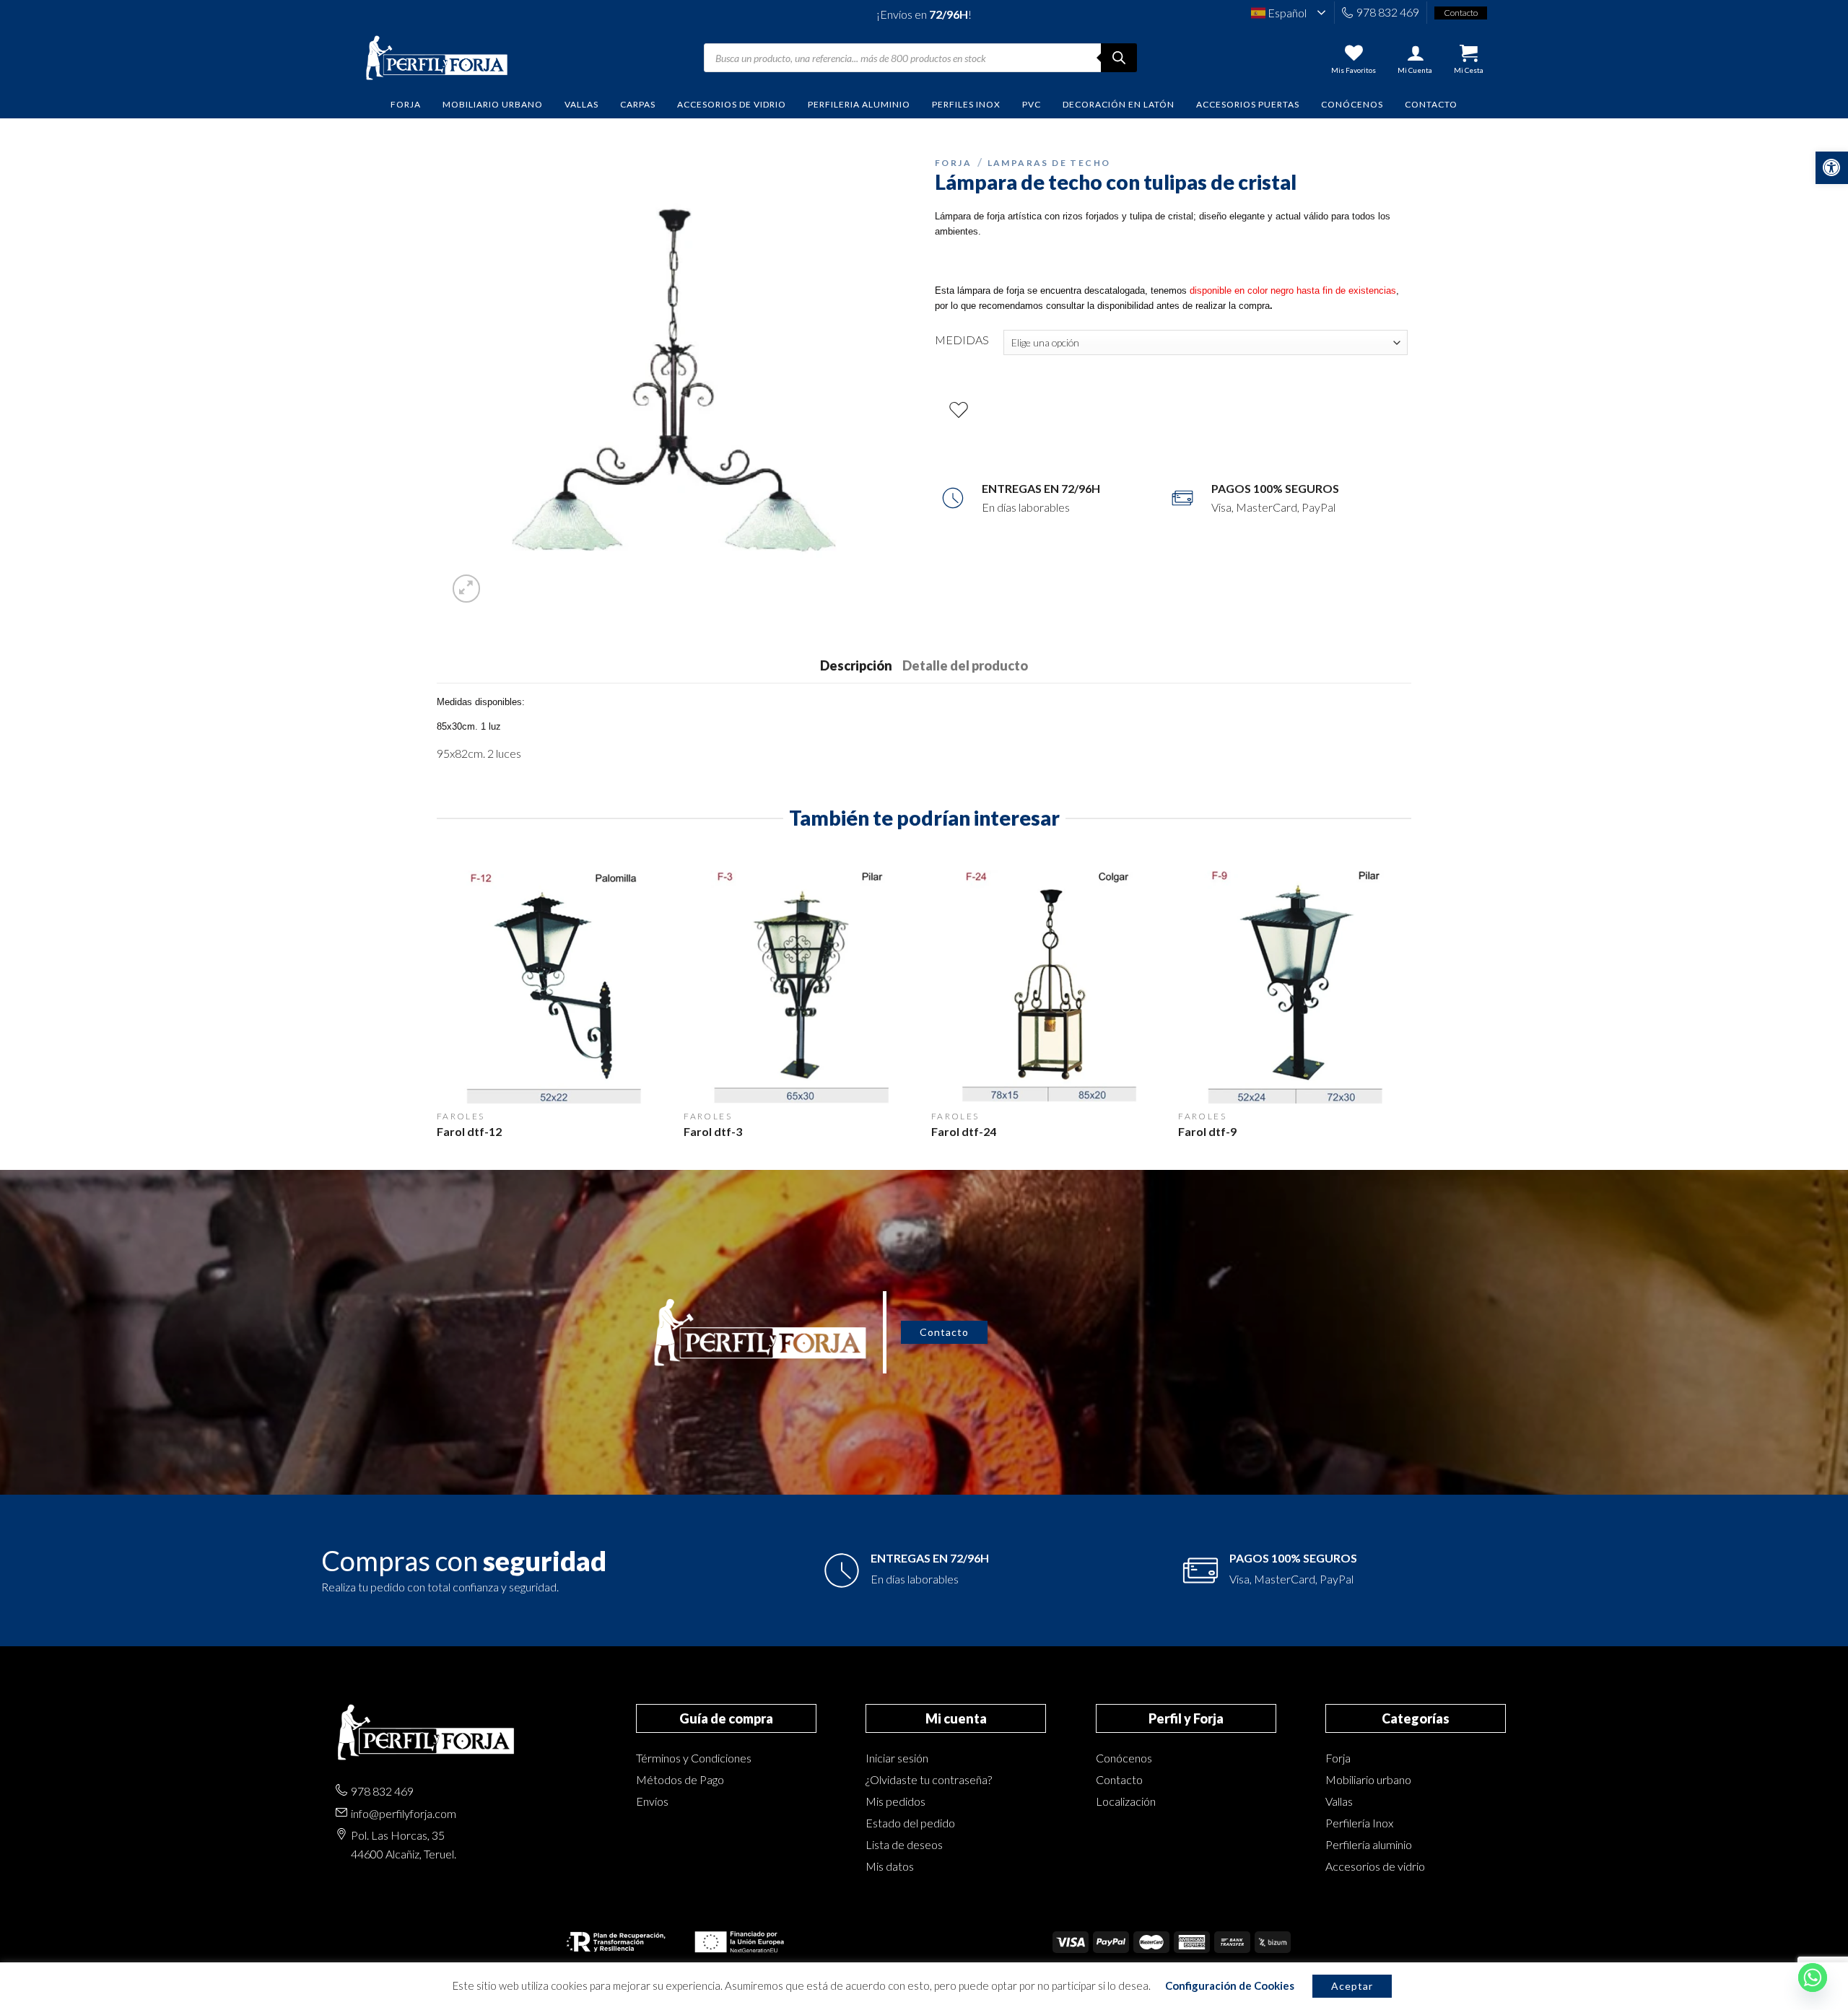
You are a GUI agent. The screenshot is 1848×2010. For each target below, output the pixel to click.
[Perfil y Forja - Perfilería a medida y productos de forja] (437, 58)
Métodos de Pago (680, 1779)
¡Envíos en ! (924, 14)
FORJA (406, 104)
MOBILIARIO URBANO (493, 104)
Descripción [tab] (856, 665)
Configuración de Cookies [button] (1230, 1985)
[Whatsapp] (1813, 1978)
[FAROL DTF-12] (553, 987)
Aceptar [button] (1352, 1986)
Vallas (1339, 1801)
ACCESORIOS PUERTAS (1248, 104)
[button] (1832, 168)
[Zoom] (467, 589)
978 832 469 (1388, 12)
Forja (1338, 1758)
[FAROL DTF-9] (1295, 987)
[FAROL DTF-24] (1048, 987)
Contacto (1431, 104)
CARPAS (638, 104)
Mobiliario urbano (1368, 1779)
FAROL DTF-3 (713, 1131)
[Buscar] (1119, 58)
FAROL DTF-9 (1207, 1131)
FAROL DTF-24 (964, 1131)
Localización (1126, 1801)
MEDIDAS (962, 340)
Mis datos (890, 1866)
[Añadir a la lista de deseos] (959, 410)
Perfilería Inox (1359, 1823)
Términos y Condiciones (694, 1758)
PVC (1032, 104)
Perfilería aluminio (1369, 1844)
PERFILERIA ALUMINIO (859, 104)
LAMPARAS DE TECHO (1049, 163)
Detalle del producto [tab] (965, 665)
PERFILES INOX (966, 104)
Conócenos (1352, 104)
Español (1286, 13)
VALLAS (581, 104)
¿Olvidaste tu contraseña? (929, 1779)
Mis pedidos (895, 1801)
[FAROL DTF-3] (800, 987)
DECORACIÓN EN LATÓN (1119, 104)
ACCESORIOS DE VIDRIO (732, 104)
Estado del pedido (910, 1823)
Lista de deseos (904, 1844)
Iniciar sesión (897, 1758)
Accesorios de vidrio (1375, 1866)
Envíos (652, 1801)
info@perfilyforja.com (404, 1813)
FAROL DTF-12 (469, 1131)
